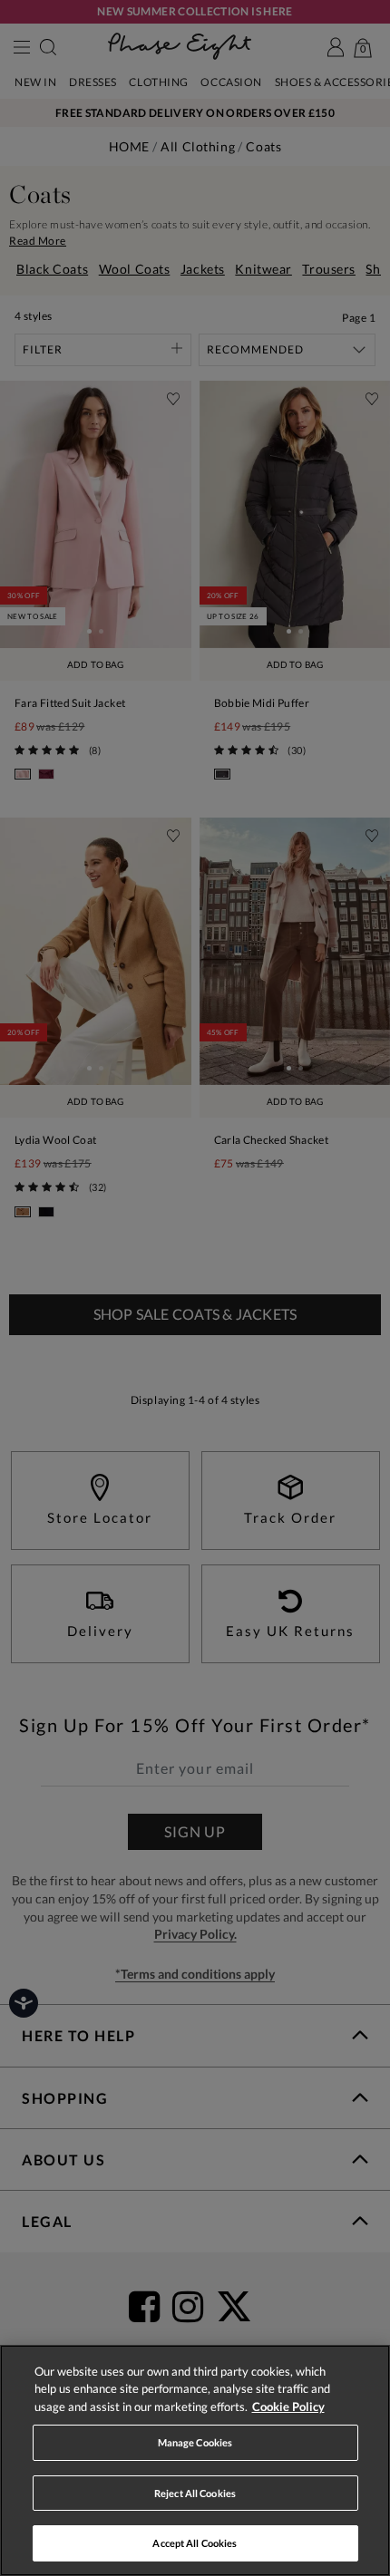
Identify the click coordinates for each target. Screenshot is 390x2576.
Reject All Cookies (195, 2493)
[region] (195, 2460)
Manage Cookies (195, 2442)
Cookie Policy (288, 2407)
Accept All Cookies (195, 2543)
